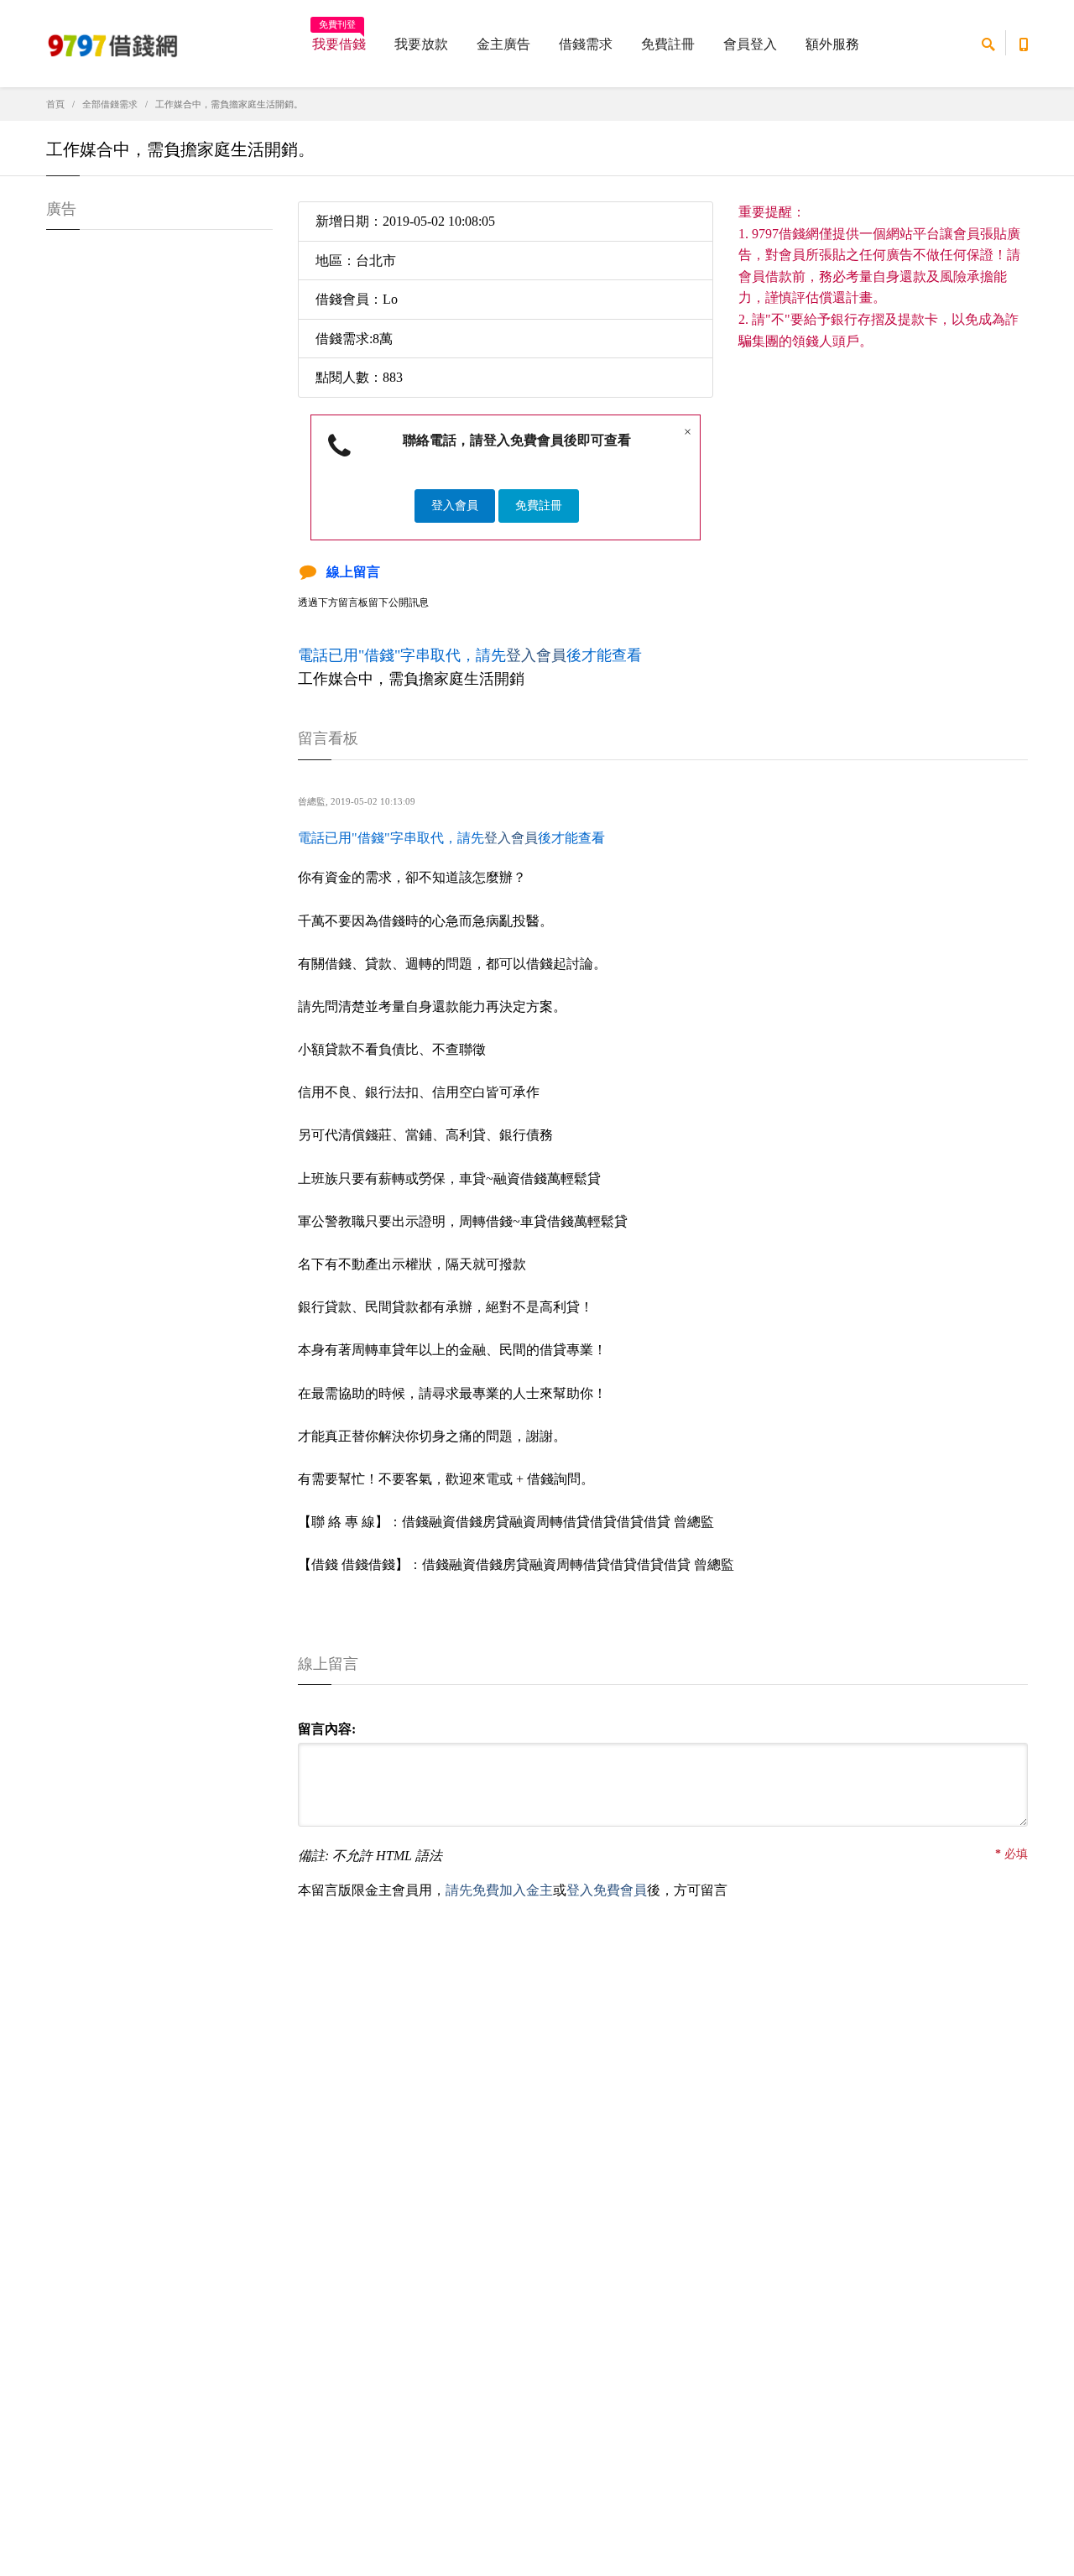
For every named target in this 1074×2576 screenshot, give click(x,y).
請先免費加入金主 (499, 1890)
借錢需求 (586, 44)
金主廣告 (503, 44)
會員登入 (750, 44)
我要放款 (421, 44)
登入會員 (455, 506)
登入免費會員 (607, 1890)
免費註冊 (668, 44)
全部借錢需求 (110, 104)
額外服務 (832, 44)
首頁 (55, 104)
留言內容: (327, 1729)
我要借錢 (339, 39)
